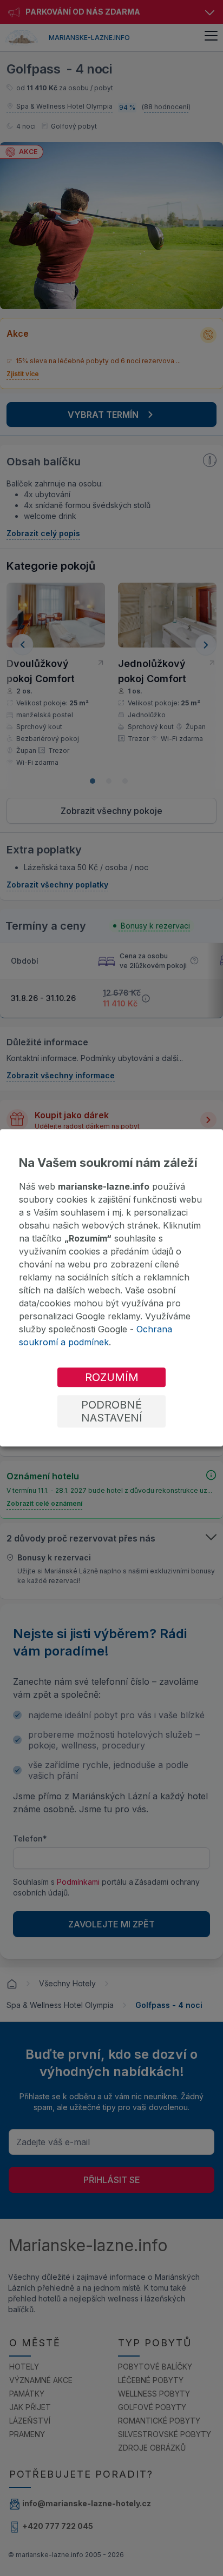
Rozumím (112, 1378)
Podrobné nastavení (112, 1412)
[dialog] (111, 1288)
